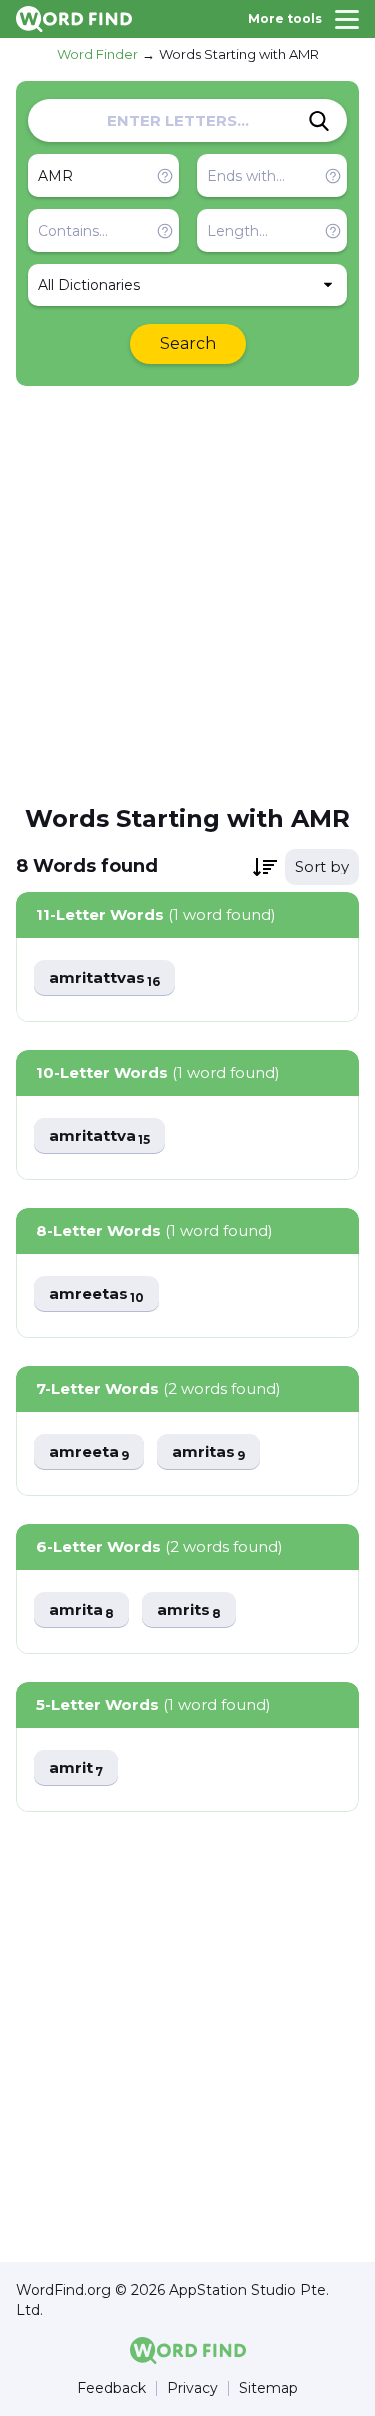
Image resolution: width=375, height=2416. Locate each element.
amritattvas (104, 978)
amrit (76, 1768)
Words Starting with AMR (239, 54)
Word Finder (97, 54)
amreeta (89, 1452)
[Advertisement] (187, 593)
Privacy (192, 2388)
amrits (189, 1610)
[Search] (319, 121)
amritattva (99, 1136)
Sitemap (268, 2388)
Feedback (111, 2388)
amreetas (96, 1294)
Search (188, 343)
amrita (81, 1610)
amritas (208, 1452)
